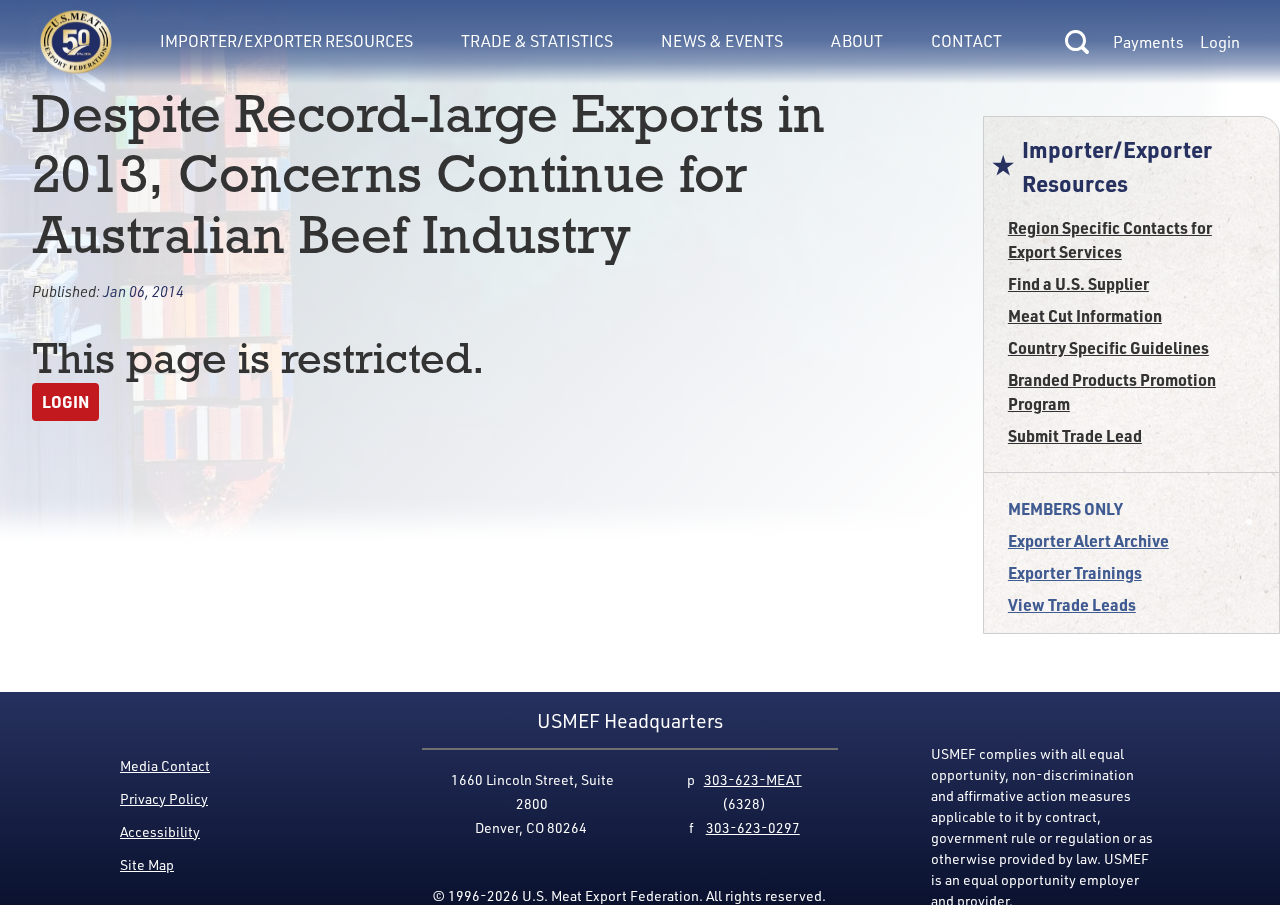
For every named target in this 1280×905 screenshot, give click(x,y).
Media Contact (165, 765)
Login (1220, 42)
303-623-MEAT (753, 779)
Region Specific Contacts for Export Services (1110, 239)
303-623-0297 (753, 827)
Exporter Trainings (1075, 572)
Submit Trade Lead (1075, 435)
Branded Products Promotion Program (1112, 391)
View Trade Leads (1072, 604)
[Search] (1077, 42)
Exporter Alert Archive (1088, 540)
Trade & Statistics (537, 41)
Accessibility (160, 831)
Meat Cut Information (1085, 315)
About (857, 41)
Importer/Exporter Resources (286, 41)
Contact (966, 41)
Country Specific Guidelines (1108, 347)
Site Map (147, 864)
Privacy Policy (164, 798)
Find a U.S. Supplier (1078, 283)
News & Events (722, 41)
